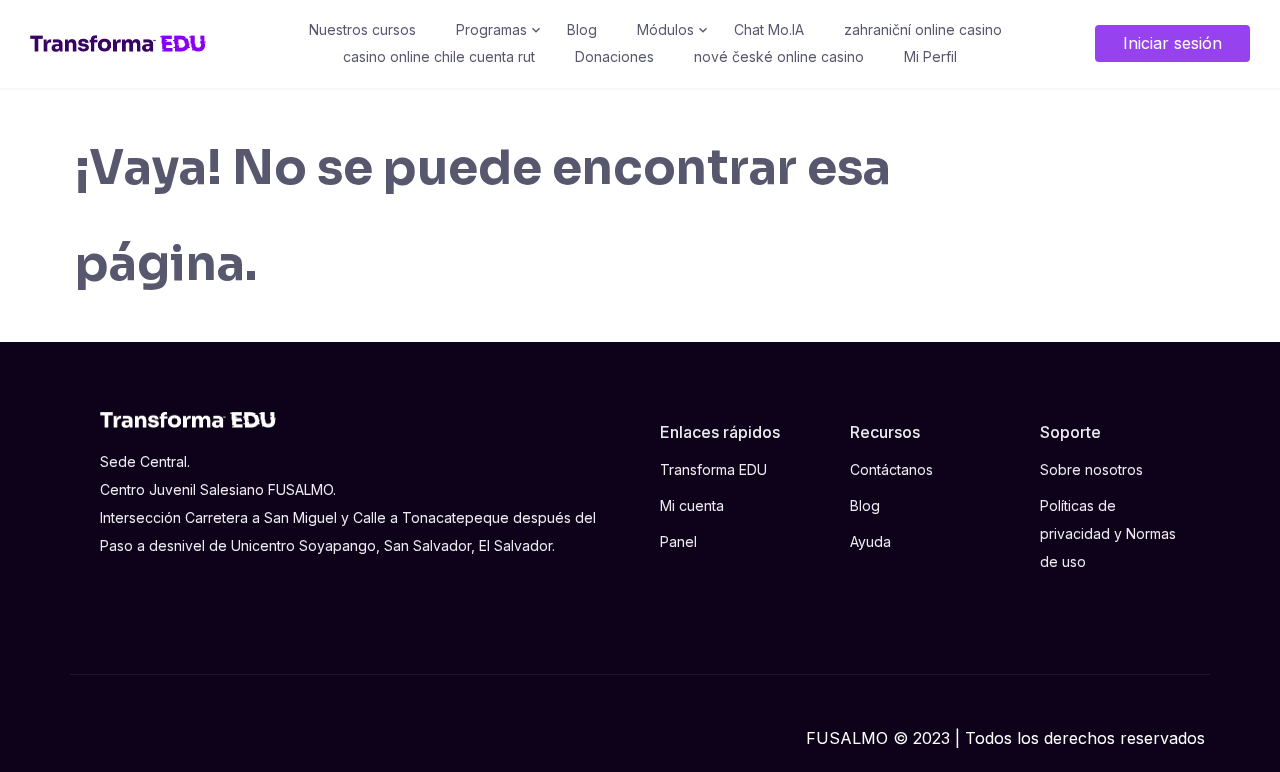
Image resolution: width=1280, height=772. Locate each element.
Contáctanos (891, 469)
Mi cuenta (692, 505)
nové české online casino (779, 56)
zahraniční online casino (923, 29)
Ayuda (870, 541)
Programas (491, 29)
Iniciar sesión (1172, 43)
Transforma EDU (713, 469)
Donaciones (614, 56)
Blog (582, 29)
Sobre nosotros (1091, 469)
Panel (678, 541)
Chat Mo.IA (769, 29)
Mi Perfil (930, 56)
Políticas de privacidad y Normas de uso (1108, 533)
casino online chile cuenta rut (439, 56)
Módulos (665, 29)
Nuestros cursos (362, 29)
